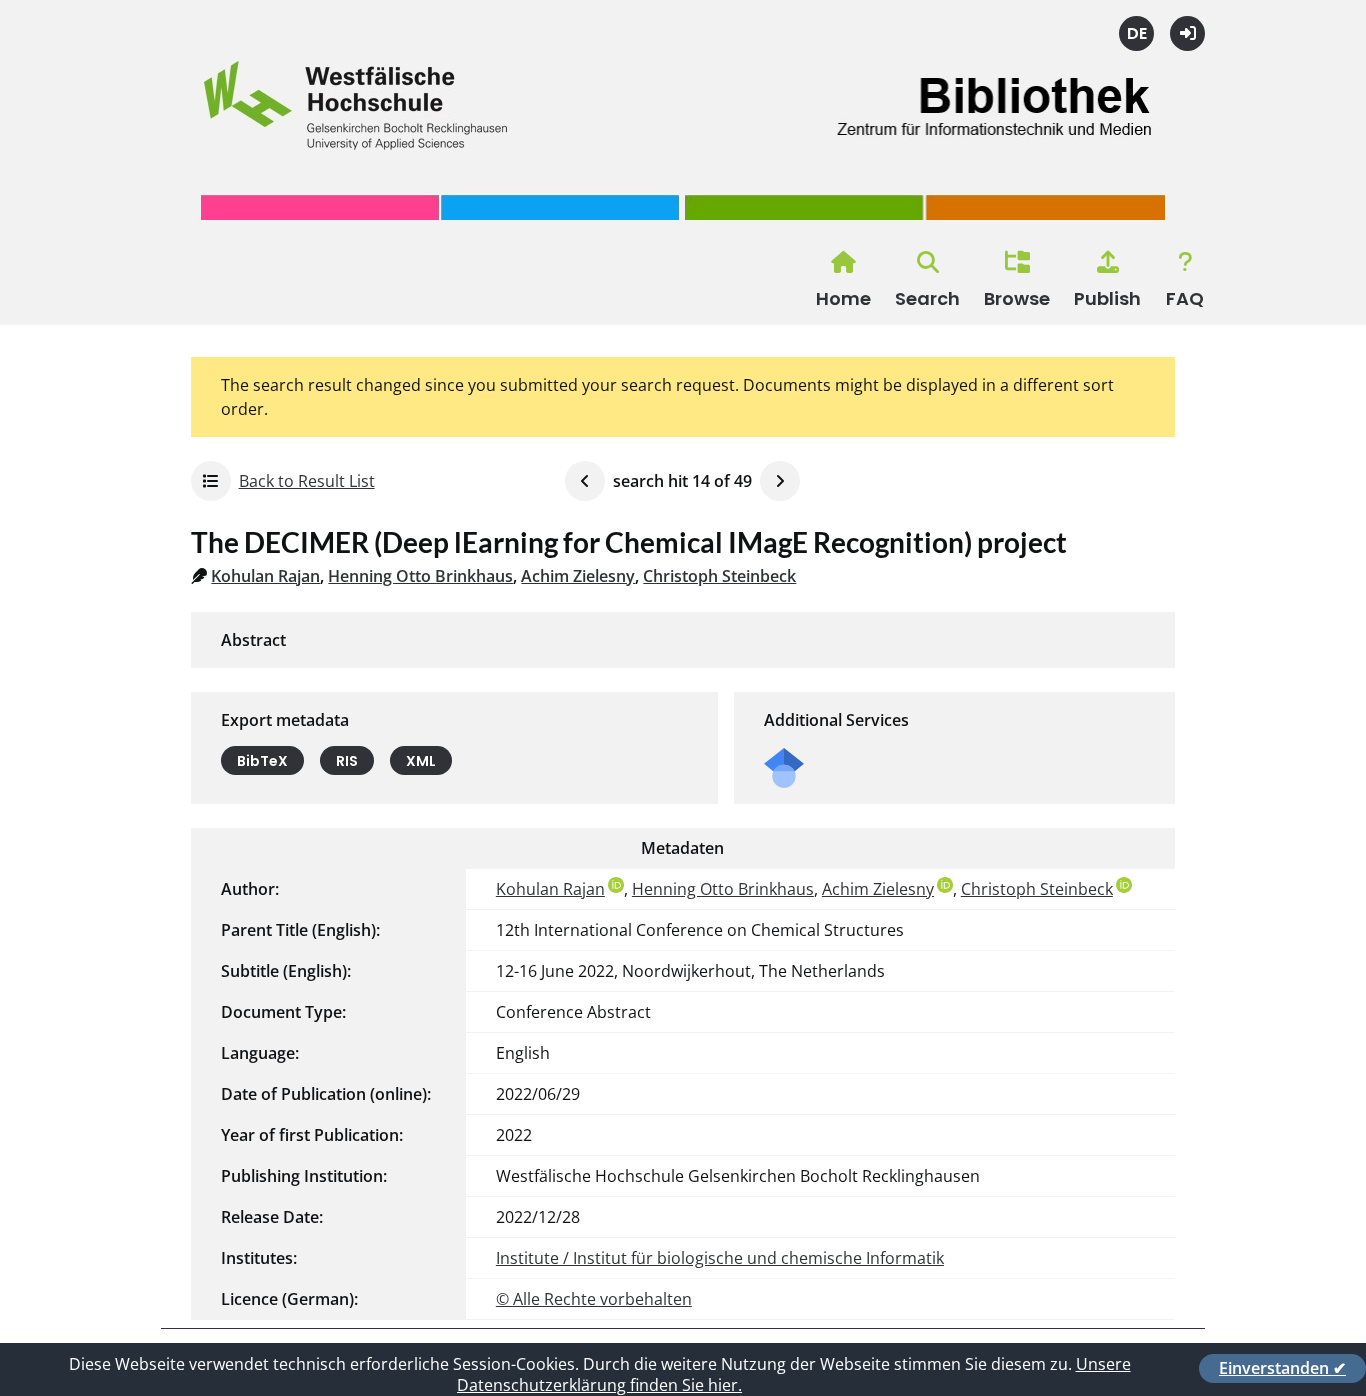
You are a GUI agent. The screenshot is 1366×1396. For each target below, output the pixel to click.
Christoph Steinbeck (719, 576)
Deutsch (1136, 33)
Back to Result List (307, 481)
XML (421, 761)
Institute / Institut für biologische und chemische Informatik (720, 1258)
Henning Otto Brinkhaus (420, 576)
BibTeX (262, 761)
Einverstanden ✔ (1282, 1368)
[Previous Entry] (585, 481)
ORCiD (616, 885)
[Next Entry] (780, 481)
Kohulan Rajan (265, 576)
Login (1187, 33)
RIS (347, 761)
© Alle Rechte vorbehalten (594, 1299)
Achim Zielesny (578, 576)
